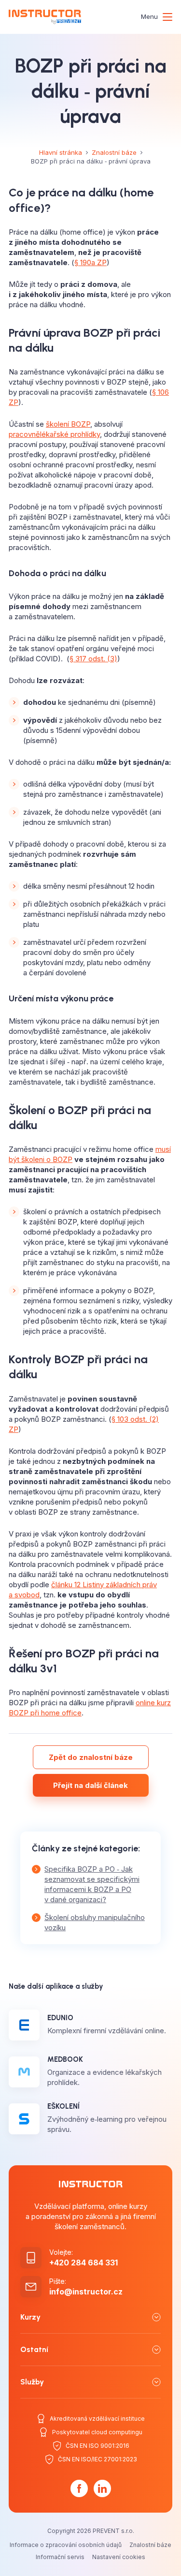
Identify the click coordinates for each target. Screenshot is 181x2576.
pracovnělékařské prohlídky (54, 434)
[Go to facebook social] (79, 2488)
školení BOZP (68, 424)
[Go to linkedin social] (102, 2488)
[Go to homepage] (45, 17)
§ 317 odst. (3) (93, 659)
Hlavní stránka (61, 152)
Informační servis (60, 2557)
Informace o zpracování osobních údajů (66, 2545)
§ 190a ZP (90, 262)
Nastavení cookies (119, 2557)
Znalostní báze (114, 152)
